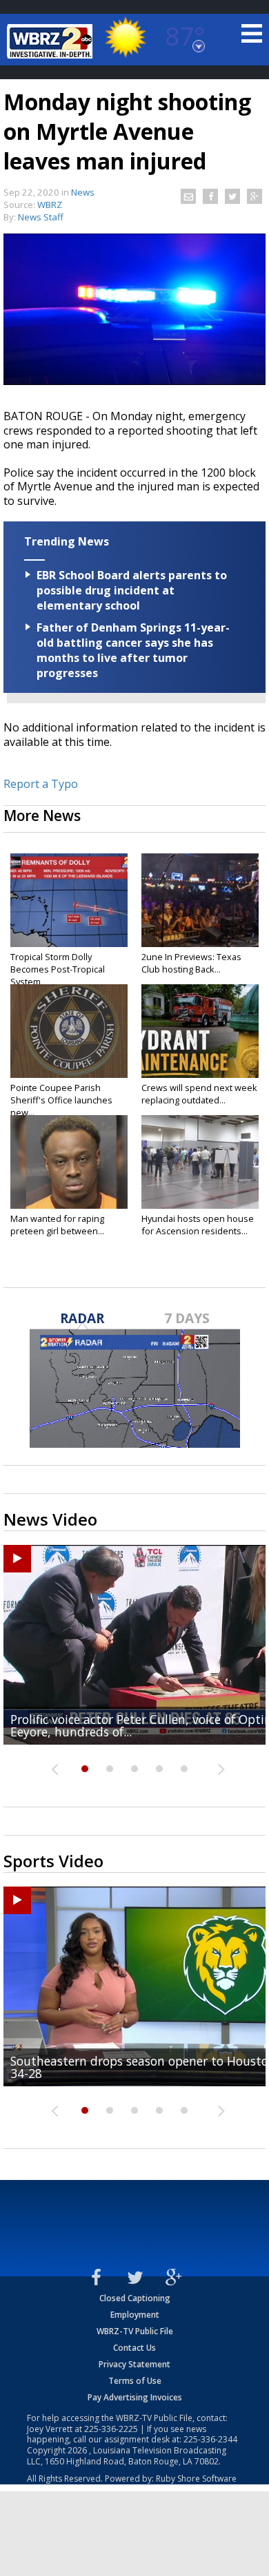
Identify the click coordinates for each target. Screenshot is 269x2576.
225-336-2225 (111, 2429)
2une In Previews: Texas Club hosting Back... (191, 963)
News (83, 192)
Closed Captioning (135, 2298)
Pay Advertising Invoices (135, 2397)
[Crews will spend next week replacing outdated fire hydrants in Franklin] (200, 1031)
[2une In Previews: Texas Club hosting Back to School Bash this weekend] (200, 900)
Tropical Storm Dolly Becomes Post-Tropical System (58, 969)
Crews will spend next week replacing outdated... (199, 1094)
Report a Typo (41, 784)
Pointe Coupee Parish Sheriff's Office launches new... (61, 1100)
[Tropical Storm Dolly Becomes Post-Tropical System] (69, 900)
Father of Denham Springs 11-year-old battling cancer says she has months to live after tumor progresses (133, 650)
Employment (135, 2315)
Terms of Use (135, 2381)
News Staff (41, 217)
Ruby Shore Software (196, 2479)
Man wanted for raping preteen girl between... (57, 1225)
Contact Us (134, 2348)
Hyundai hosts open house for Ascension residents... (198, 1225)
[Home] (52, 41)
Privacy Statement (134, 2364)
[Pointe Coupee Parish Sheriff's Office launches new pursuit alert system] (69, 1031)
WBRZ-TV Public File (135, 2331)
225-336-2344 (210, 2439)
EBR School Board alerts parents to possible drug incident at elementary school (132, 590)
